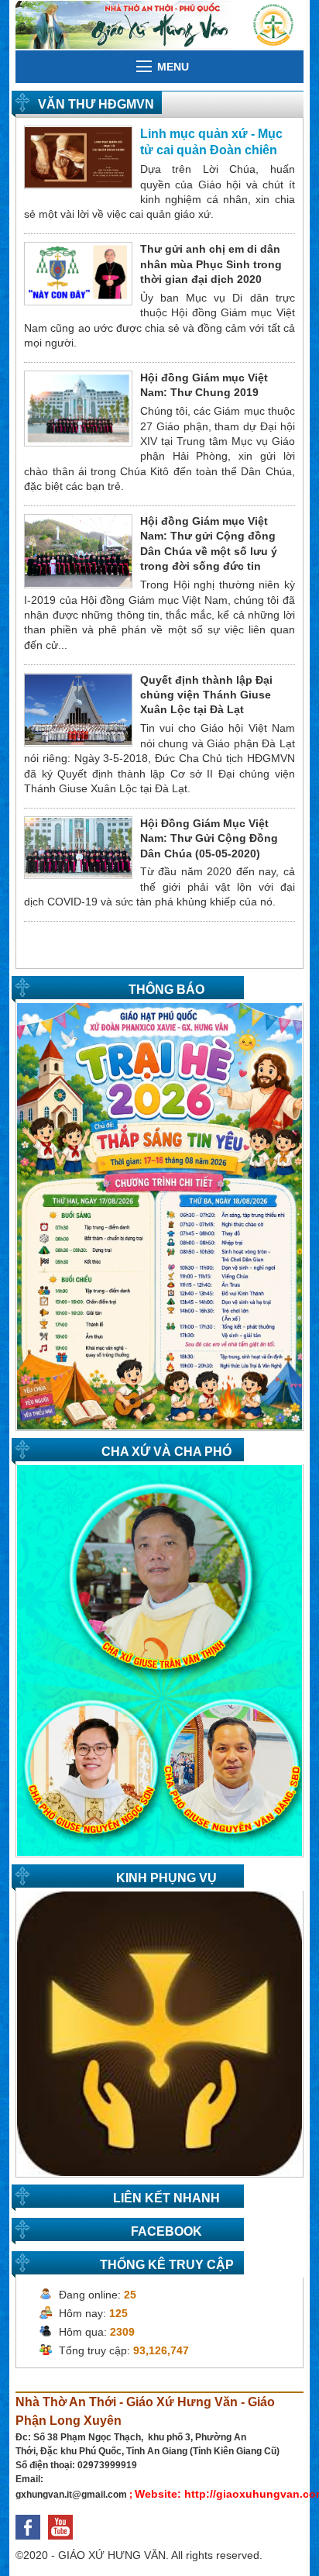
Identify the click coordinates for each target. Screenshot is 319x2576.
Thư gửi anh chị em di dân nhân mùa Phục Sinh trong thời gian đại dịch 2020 (211, 264)
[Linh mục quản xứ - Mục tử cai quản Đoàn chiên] (78, 157)
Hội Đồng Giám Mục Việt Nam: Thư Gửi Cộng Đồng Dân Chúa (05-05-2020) (209, 838)
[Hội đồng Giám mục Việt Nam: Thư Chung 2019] (78, 408)
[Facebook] (32, 2543)
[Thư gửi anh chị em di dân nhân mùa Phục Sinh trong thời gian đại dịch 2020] (78, 273)
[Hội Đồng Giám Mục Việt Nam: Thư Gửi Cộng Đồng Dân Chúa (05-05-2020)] (78, 847)
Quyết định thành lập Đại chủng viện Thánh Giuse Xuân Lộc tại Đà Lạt (206, 695)
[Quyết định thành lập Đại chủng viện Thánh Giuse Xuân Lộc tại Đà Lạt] (78, 709)
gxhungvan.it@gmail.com (71, 2495)
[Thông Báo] (159, 1216)
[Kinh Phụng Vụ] (159, 2033)
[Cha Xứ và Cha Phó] (159, 1660)
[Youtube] (64, 2543)
